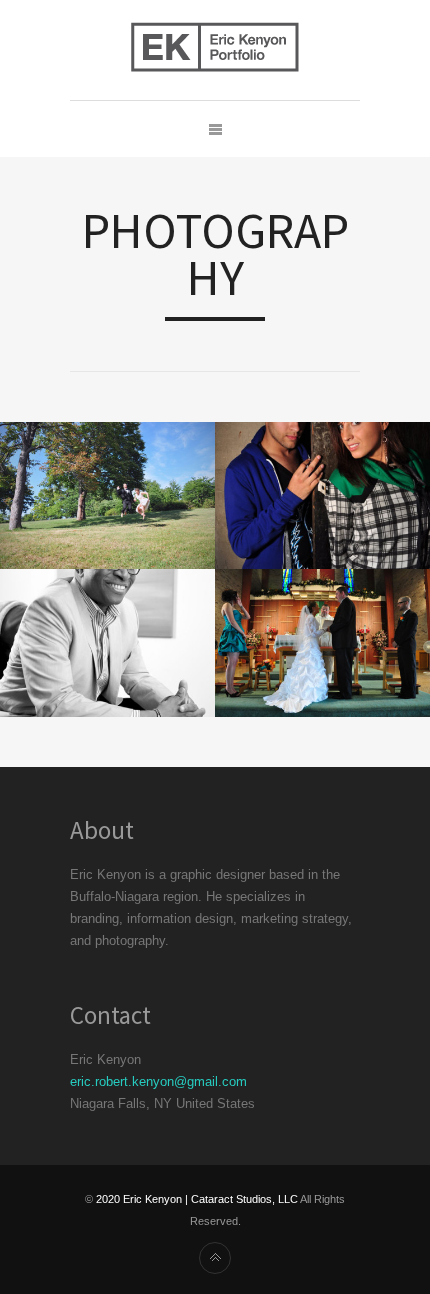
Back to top (215, 1258)
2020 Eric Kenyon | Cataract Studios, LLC (197, 1199)
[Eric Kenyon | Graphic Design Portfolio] (215, 50)
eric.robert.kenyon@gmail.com (158, 1081)
